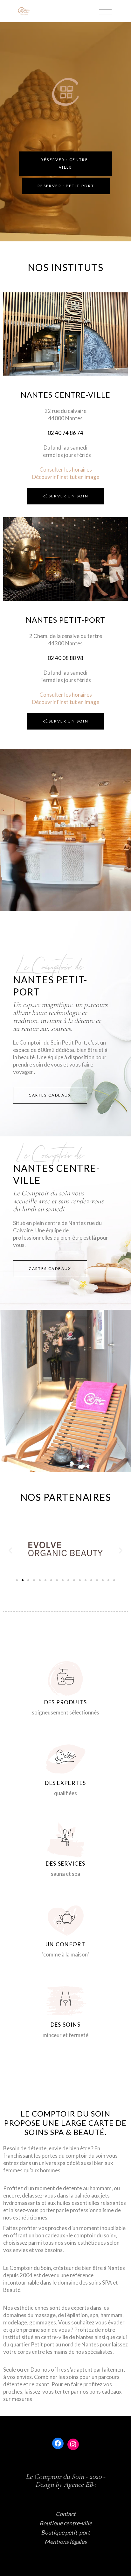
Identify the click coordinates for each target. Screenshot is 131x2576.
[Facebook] (58, 2443)
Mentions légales (66, 2542)
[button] (17, 1580)
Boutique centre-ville (66, 2523)
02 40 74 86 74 (65, 433)
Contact (66, 2514)
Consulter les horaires (66, 470)
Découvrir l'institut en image (66, 477)
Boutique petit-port (65, 2532)
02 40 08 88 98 (65, 658)
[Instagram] (73, 2444)
